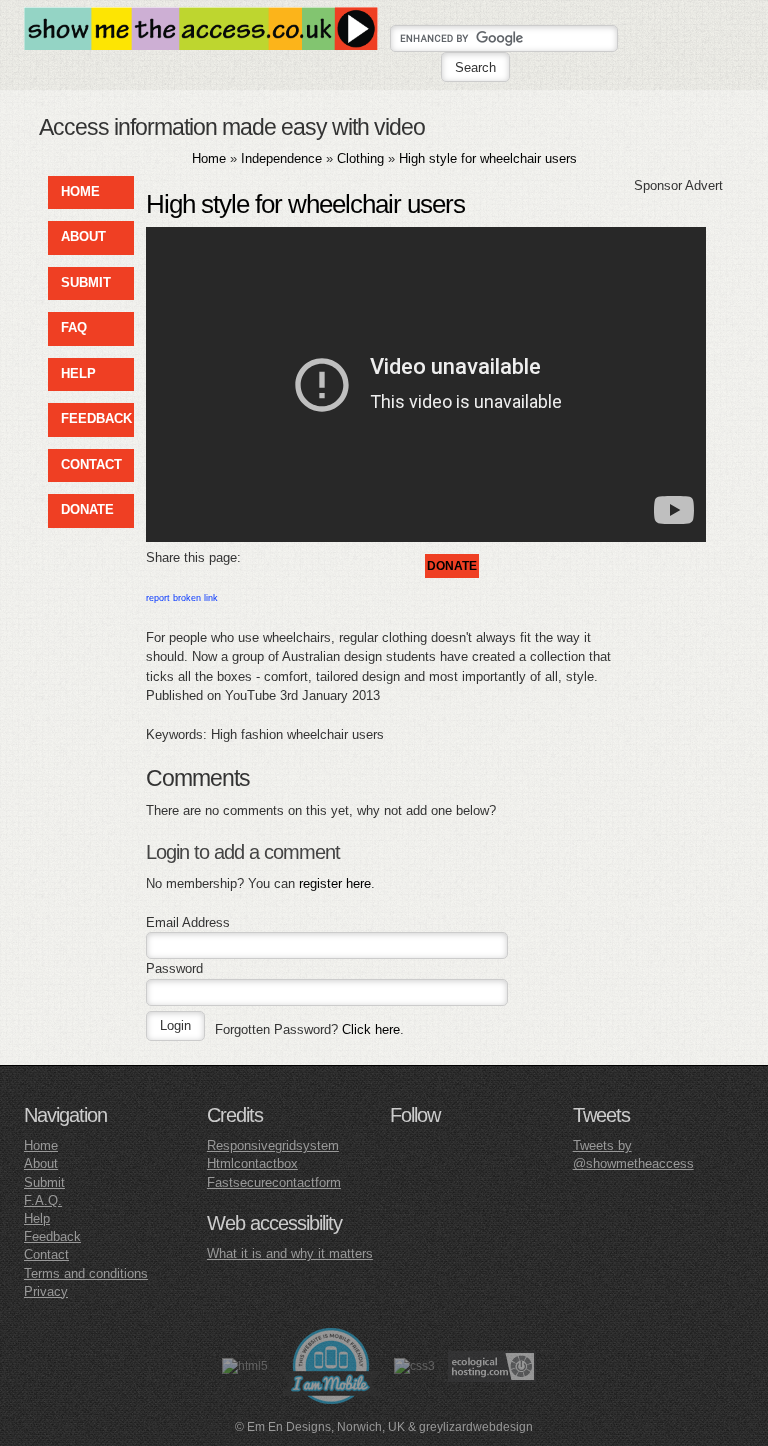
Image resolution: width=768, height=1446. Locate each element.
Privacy (46, 1291)
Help (37, 1218)
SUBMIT (86, 282)
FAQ (74, 327)
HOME (80, 191)
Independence (281, 158)
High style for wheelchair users (488, 158)
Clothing (360, 158)
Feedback (52, 1236)
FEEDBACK (96, 418)
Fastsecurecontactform (274, 1182)
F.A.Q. (43, 1200)
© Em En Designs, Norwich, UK (320, 1427)
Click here (371, 1029)
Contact (46, 1254)
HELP (78, 373)
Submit (44, 1182)
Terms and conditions (86, 1273)
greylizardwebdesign (476, 1427)
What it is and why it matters (290, 1253)
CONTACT (91, 464)
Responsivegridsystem (273, 1145)
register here (335, 883)
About (41, 1163)
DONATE (87, 509)
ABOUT (83, 236)
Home (209, 158)
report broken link (182, 598)
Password (174, 968)
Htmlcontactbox (252, 1163)
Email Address (188, 922)
